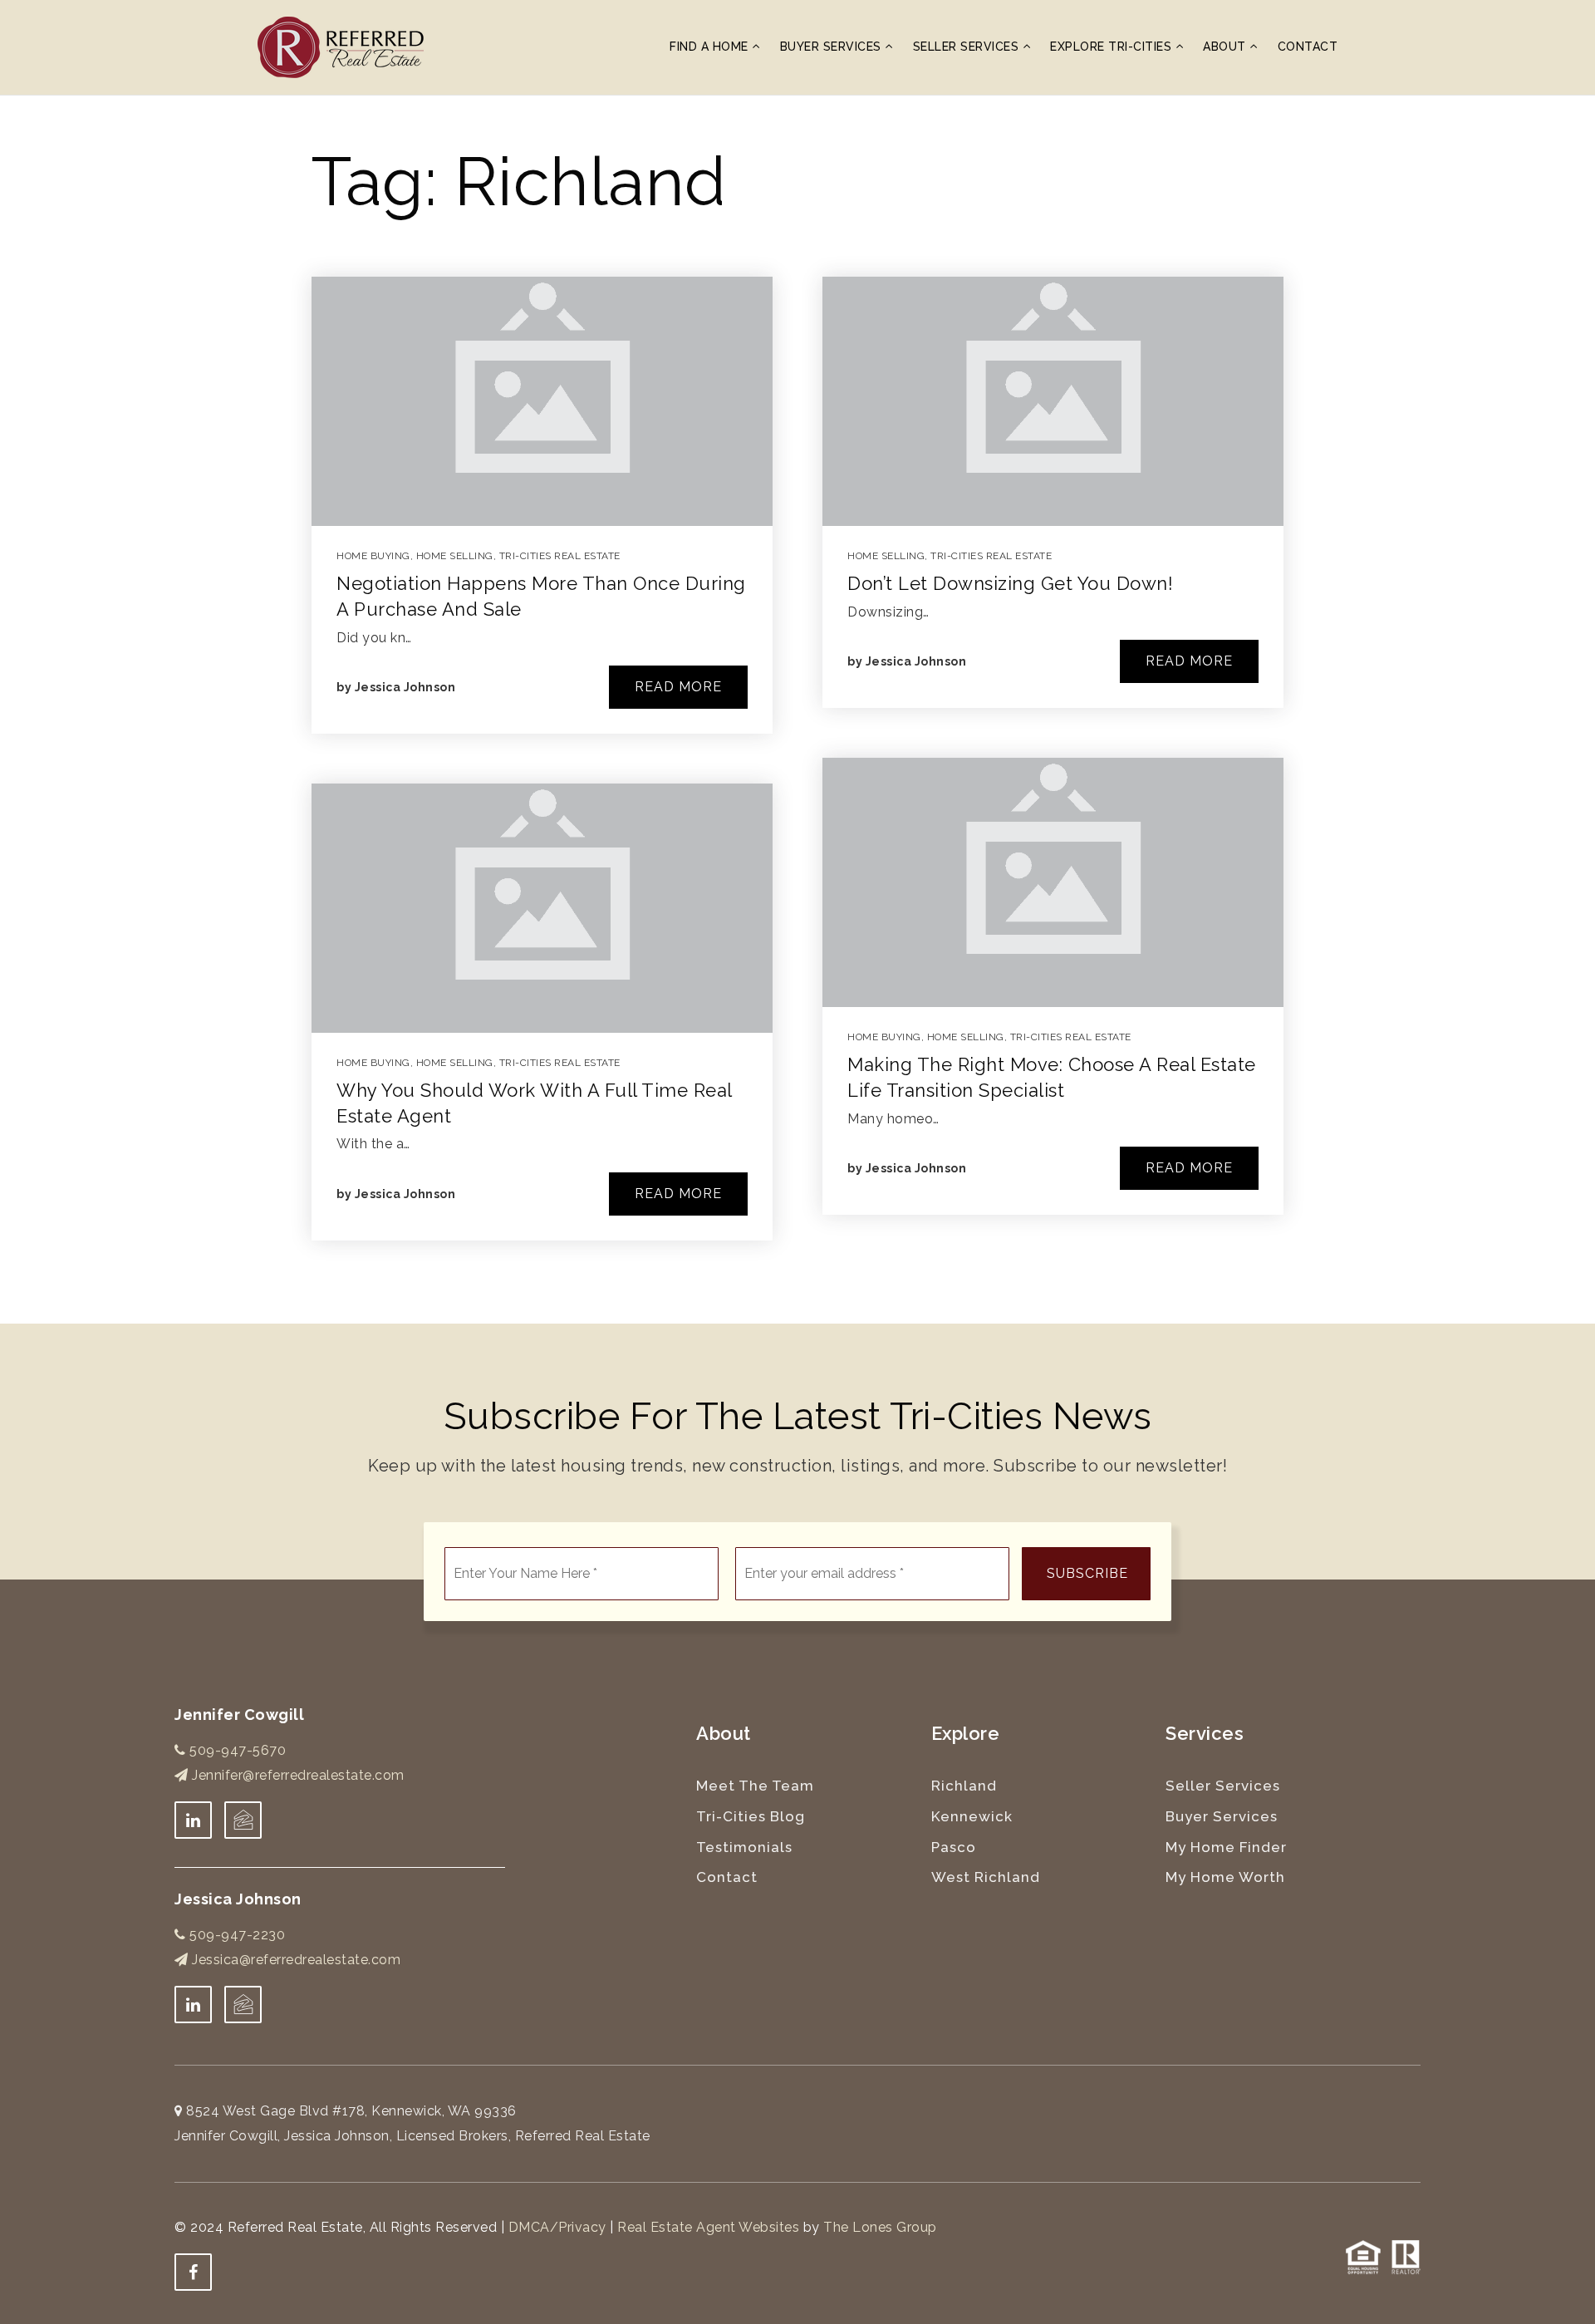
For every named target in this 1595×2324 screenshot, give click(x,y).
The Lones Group (880, 2227)
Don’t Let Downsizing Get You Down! (1010, 583)
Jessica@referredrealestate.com (296, 1960)
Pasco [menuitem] (954, 1847)
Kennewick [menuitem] (972, 1816)
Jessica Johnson (405, 687)
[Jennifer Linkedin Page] (193, 1820)
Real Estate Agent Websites (708, 2227)
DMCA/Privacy (557, 2227)
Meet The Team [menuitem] (755, 1786)
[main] (797, 710)
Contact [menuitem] (1308, 47)
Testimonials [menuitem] (744, 1847)
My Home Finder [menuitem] (1226, 1847)
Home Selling (455, 556)
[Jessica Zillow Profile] (243, 1820)
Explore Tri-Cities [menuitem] (1113, 47)
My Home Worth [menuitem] (1225, 1877)
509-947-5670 (236, 1750)
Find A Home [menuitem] (711, 47)
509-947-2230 (236, 1935)
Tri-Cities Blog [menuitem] (751, 1816)
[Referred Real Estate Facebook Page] (193, 2272)
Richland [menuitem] (964, 1786)
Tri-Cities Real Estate (560, 556)
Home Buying (373, 556)
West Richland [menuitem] (986, 1877)
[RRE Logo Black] (341, 46)
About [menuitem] (1226, 47)
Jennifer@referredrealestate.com (298, 1775)
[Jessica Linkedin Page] (193, 2005)
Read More (678, 687)
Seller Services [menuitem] (968, 47)
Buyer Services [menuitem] (833, 47)
